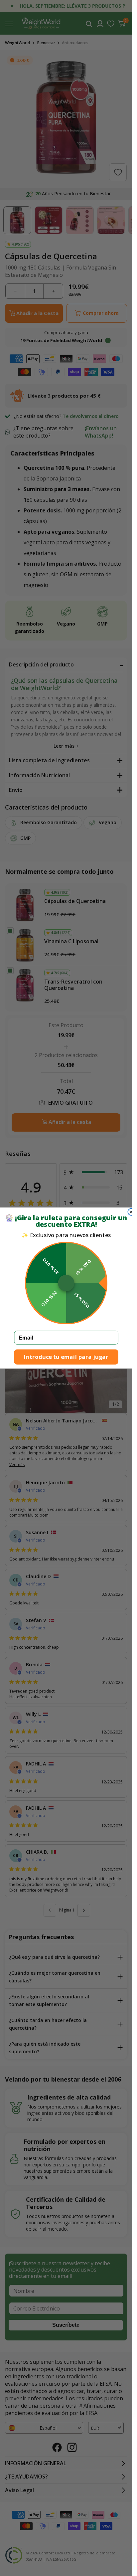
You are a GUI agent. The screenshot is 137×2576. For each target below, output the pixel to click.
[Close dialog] (131, 1212)
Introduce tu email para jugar (66, 1357)
